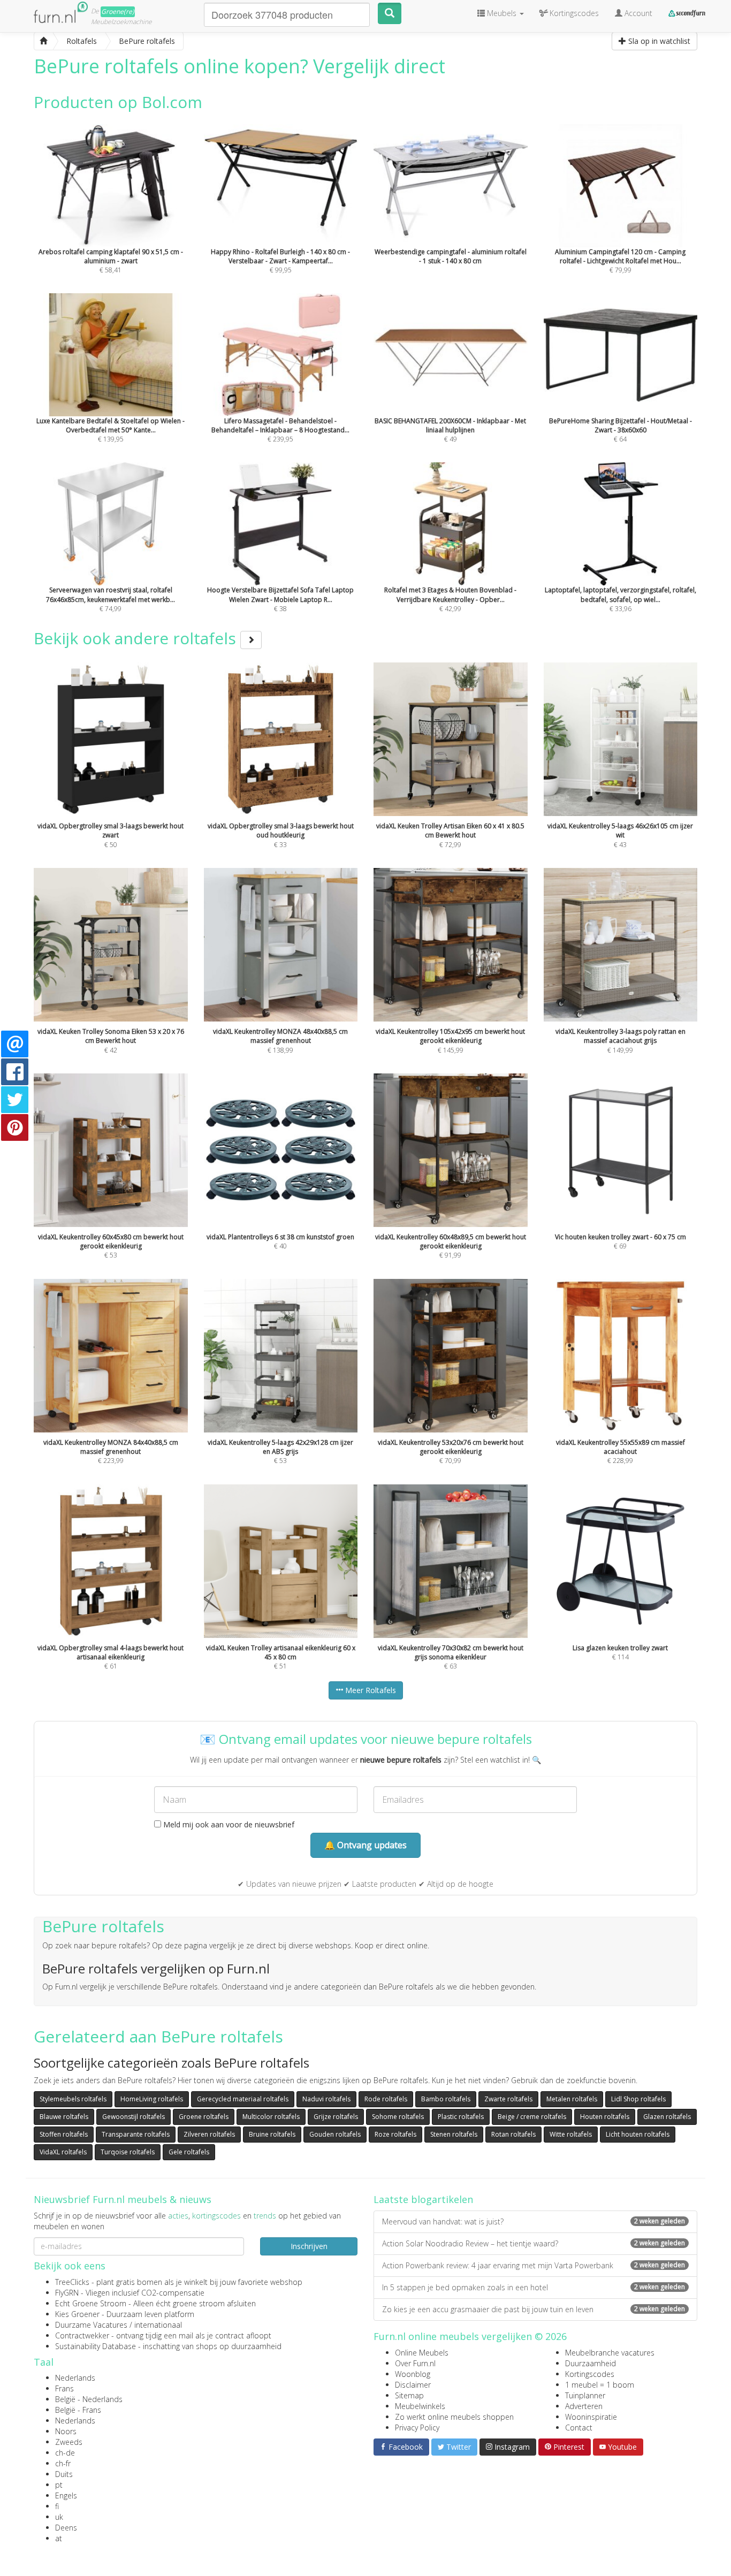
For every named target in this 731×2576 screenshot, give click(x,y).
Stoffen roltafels (64, 2134)
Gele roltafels (189, 2152)
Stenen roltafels (454, 2134)
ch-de (65, 2453)
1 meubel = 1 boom (600, 2385)
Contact (579, 2428)
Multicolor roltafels (271, 2117)
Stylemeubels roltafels (73, 2099)
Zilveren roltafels (209, 2134)
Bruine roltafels (272, 2134)
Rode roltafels (386, 2099)
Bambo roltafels (446, 2099)
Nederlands (75, 2378)
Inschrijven (309, 2246)
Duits (64, 2474)
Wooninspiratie (591, 2417)
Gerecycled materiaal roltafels (243, 2099)
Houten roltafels (605, 2117)
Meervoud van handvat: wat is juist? (534, 2221)
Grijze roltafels (336, 2117)
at (59, 2538)
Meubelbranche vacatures (610, 2353)
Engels (66, 2495)
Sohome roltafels (398, 2117)
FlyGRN (67, 2293)
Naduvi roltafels (326, 2099)
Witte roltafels (571, 2134)
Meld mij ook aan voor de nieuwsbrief (228, 1824)
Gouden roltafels (335, 2134)
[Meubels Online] (43, 41)
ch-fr (63, 2463)
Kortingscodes (590, 2374)
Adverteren (584, 2406)
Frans (64, 2388)
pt (59, 2485)
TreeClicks (72, 2282)
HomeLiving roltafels (152, 2099)
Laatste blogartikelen (423, 2199)
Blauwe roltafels (64, 2117)
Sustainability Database (96, 2346)
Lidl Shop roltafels (638, 2099)
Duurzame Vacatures (91, 2325)
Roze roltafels (395, 2134)
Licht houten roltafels (638, 2134)
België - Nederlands (89, 2399)
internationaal (158, 2325)
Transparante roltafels (136, 2134)
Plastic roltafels (461, 2117)
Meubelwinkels (420, 2406)
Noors (66, 2431)
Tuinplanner (585, 2395)
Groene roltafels (204, 2117)
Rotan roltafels (513, 2134)
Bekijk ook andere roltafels (137, 638)
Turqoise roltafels (128, 2152)
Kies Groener (77, 2314)
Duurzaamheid (591, 2363)
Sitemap (409, 2395)
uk (59, 2517)
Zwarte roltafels (508, 2099)
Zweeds (69, 2442)
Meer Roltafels (370, 1690)
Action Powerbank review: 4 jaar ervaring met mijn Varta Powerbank (534, 2265)
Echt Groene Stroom (91, 2303)
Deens (66, 2528)
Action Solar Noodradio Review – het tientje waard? (534, 2243)
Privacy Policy (417, 2428)
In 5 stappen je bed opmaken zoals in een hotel (534, 2287)
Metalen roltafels (572, 2099)
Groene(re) (118, 12)
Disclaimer (413, 2385)
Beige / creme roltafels (532, 2117)
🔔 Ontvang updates (365, 1845)
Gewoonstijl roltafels (134, 2117)
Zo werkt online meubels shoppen (454, 2417)
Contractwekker (82, 2335)
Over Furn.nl (415, 2363)
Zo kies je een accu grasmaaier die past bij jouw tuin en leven (534, 2309)
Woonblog (413, 2374)
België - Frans (78, 2410)
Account (637, 13)
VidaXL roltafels (63, 2152)
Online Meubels (422, 2353)
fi (57, 2506)
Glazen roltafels (667, 2117)
